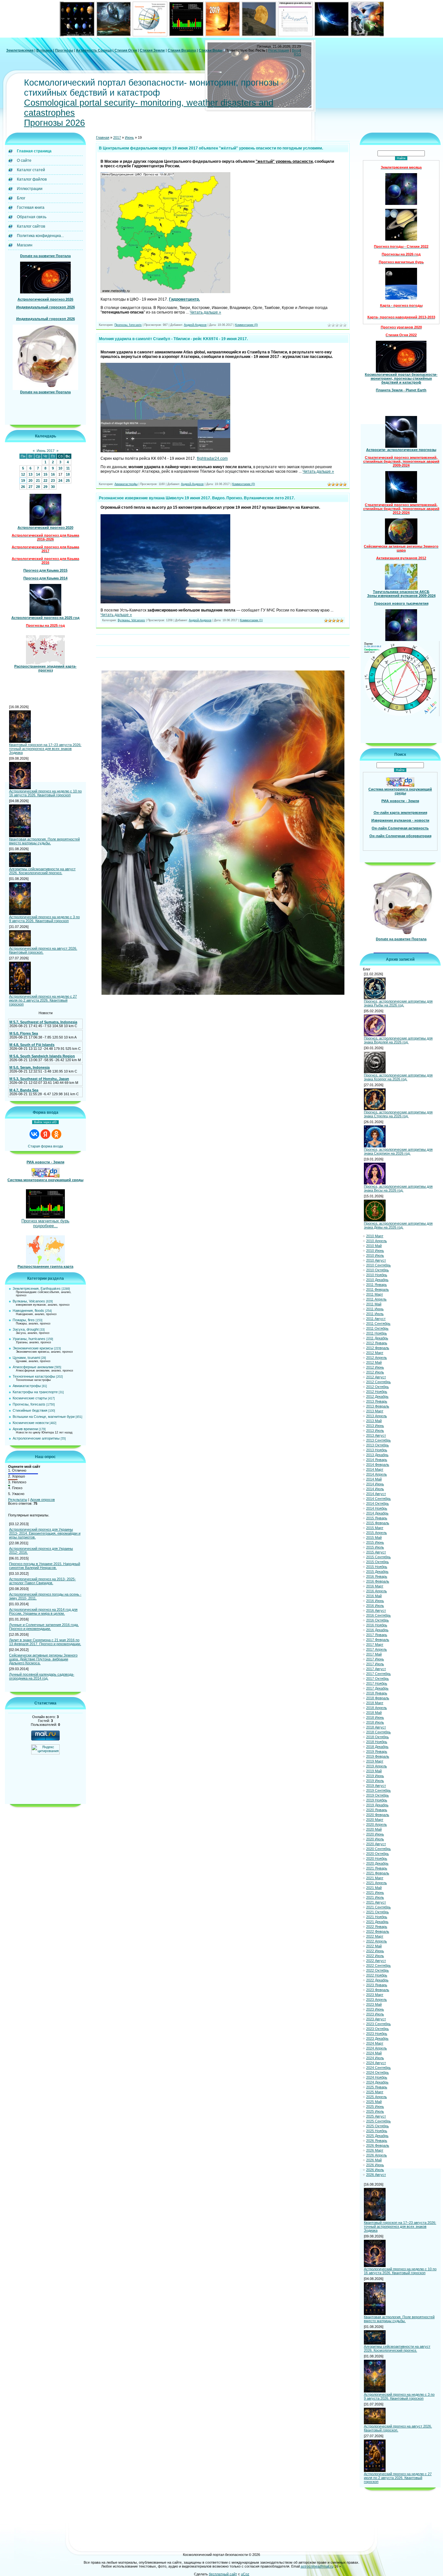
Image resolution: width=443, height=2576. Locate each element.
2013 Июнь (375, 1426)
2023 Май (374, 2004)
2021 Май (374, 1888)
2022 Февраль (378, 1931)
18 (68, 474)
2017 (117, 137)
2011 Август (376, 1319)
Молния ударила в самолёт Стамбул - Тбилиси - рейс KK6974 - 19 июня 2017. (173, 339)
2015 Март (375, 1528)
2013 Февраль (378, 1406)
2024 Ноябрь (377, 2077)
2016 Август (376, 1610)
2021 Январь (377, 1868)
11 (68, 468)
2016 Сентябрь (378, 1615)
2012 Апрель (377, 1358)
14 (38, 474)
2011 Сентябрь (378, 1324)
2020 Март (375, 1820)
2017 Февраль (378, 1640)
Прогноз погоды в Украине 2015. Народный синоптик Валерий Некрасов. (45, 1566)
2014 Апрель (377, 1474)
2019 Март (375, 1761)
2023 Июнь (375, 2009)
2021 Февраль (378, 1873)
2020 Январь (377, 1810)
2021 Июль (375, 1897)
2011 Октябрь (377, 1328)
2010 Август (376, 1260)
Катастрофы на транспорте (35, 1392)
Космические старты (30, 1398)
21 (38, 481)
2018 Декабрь (377, 1747)
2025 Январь (377, 2087)
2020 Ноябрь (377, 1858)
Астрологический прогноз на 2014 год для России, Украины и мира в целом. (43, 1611)
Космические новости (31, 1423)
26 (23, 487)
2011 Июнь (375, 1309)
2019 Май (374, 1771)
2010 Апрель (377, 1241)
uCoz (245, 2574)
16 (53, 474)
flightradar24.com (212, 458)
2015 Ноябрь (377, 1567)
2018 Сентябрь (378, 1732)
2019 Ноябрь (377, 1800)
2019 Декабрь (377, 1805)
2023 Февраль (378, 1990)
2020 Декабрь (377, 1863)
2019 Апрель (377, 1766)
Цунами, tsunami (26, 1358)
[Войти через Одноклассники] (56, 1134)
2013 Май (374, 1421)
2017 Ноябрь (377, 1683)
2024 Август (376, 2063)
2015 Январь (377, 1518)
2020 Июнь (375, 1834)
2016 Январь (377, 1576)
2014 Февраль (378, 1465)
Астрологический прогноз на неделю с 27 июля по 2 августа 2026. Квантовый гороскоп (43, 1000)
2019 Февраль (378, 1756)
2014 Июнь (375, 1484)
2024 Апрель (377, 2048)
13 (30, 474)
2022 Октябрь (377, 1970)
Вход (296, 50)
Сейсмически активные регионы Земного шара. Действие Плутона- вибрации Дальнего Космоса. (43, 1659)
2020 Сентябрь (378, 1849)
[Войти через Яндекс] (45, 1134)
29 (45, 487)
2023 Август (376, 2019)
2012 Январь (377, 1343)
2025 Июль (375, 2111)
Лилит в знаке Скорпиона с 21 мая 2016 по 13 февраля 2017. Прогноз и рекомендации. (45, 1642)
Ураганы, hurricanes (29, 1339)
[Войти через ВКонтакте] (34, 1134)
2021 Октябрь (377, 1912)
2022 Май (374, 1946)
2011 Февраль (377, 1289)
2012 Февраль (378, 1348)
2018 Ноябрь (377, 1742)
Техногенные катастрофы (34, 1376)
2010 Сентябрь (378, 1265)
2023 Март (375, 1995)
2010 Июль (375, 1255)
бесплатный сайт (223, 2574)
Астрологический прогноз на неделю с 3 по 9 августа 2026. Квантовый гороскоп (44, 919)
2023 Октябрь (377, 2029)
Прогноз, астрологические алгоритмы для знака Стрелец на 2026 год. (398, 1114)
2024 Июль (375, 2058)
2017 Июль (375, 1664)
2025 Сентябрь (378, 2121)
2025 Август (376, 2116)
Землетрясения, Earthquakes (37, 1288)
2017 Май (374, 1654)
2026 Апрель (377, 2155)
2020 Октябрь (377, 1854)
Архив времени (25, 1429)
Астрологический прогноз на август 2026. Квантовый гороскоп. (43, 950)
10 (60, 468)
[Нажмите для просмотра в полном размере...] (165, 292)
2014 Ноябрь (377, 1508)
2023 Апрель (377, 2000)
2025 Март (375, 2092)
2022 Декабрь (377, 1980)
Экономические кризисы (33, 1348)
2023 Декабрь (377, 2038)
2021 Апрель (377, 1883)
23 (53, 481)
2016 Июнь (375, 1601)
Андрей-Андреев (195, 325)
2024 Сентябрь (378, 2068)
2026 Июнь (375, 2165)
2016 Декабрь (377, 1630)
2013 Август (376, 1435)
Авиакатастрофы (27, 1386)
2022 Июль (375, 1956)
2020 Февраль (378, 1815)
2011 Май (374, 1304)
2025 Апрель (377, 2097)
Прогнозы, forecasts (29, 1404)
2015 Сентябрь (378, 1557)
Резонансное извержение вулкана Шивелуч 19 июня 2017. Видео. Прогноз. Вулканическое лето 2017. (197, 498)
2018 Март (375, 1703)
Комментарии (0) (246, 325)
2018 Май (374, 1713)
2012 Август (376, 1377)
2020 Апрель (377, 1824)
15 (45, 474)
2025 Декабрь (377, 2136)
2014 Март (375, 1469)
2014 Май (374, 1479)
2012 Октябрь (377, 1387)
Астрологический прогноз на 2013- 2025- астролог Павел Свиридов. (42, 1581)
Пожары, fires (24, 1320)
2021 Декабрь (377, 1922)
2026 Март (375, 2150)
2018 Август (376, 1727)
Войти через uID (45, 1122)
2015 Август (376, 1552)
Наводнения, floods (28, 1311)
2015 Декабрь (377, 1572)
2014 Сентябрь (378, 1499)
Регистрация (279, 50)
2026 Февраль (378, 2145)
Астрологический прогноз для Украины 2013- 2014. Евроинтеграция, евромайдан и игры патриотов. (45, 1533)
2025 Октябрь (377, 2126)
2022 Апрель (377, 1941)
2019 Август (376, 1786)
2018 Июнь (375, 1717)
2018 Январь (377, 1693)
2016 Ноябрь (377, 1625)
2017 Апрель (377, 1649)
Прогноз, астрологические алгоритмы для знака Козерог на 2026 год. (398, 1077)
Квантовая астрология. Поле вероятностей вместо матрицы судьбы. (44, 841)
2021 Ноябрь (377, 1917)
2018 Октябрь (377, 1737)
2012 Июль (375, 1372)
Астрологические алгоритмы (36, 1438)
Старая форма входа (45, 1146)
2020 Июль (375, 1839)
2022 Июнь (375, 1951)
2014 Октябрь (377, 1503)
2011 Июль (375, 1314)
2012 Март (375, 1353)
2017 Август (376, 1669)
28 (38, 487)
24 (60, 481)
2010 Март (375, 1236)
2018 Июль (375, 1722)
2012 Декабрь (377, 1396)
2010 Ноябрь (377, 1275)
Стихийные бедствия (30, 1410)
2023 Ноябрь (377, 2034)
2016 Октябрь (377, 1620)
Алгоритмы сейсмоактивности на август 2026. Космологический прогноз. (42, 871)
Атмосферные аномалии (33, 1367)
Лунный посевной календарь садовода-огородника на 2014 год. (42, 1676)
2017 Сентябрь (378, 1674)
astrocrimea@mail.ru (317, 2566)
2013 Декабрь (377, 1455)
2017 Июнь (375, 1659)
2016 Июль (375, 1606)
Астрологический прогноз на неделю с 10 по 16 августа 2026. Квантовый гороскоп (45, 793)
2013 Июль (375, 1430)
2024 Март (375, 2043)
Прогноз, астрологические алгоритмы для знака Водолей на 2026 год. (398, 1040)
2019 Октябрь (377, 1795)
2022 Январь (377, 1927)
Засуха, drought (26, 1329)
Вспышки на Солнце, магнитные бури (44, 1417)
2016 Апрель (377, 1591)
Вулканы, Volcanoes (29, 1301)
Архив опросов (42, 1500)
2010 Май (374, 1246)
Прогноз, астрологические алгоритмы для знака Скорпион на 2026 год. (398, 1151)
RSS (297, 54)
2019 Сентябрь (378, 1790)
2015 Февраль (378, 1523)
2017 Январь (377, 1635)
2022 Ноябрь (377, 1975)
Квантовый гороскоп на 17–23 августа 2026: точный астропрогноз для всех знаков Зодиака (45, 749)
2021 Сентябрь (378, 1907)
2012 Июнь (375, 1367)
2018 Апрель (377, 1708)
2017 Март (375, 1644)
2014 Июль (375, 1489)
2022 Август (376, 1961)
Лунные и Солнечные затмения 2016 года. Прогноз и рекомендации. (44, 1627)
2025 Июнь (375, 2107)
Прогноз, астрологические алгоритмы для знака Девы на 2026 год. (398, 1225)
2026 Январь (377, 2141)
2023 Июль (375, 2014)
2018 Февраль (378, 1698)
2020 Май (374, 1829)
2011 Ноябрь (377, 1333)
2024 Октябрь (377, 2072)
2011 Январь (377, 1285)
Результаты (18, 1500)
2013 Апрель (377, 1416)
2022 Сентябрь (378, 1965)
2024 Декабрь (377, 2082)
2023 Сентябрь (378, 2024)
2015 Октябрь (377, 1562)
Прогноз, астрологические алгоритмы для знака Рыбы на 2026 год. (398, 1003)
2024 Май (374, 2053)
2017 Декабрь (377, 1688)
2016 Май (374, 1596)
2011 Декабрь (377, 1338)
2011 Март (375, 1294)
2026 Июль (375, 2170)
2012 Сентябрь (378, 1382)
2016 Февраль (378, 1581)
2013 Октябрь (377, 1445)
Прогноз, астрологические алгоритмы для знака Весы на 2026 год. (398, 1188)
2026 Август (376, 2175)
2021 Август (376, 1902)
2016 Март (375, 1586)
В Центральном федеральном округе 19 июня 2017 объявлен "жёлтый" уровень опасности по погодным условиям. (211, 148)
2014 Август (376, 1494)
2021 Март (375, 1878)
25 (68, 481)
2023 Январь (377, 1985)
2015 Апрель (377, 1533)
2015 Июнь (375, 1542)
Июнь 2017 (46, 451)
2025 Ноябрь (377, 2131)
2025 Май (374, 2102)
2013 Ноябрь (377, 1450)
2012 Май (374, 1362)
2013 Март (375, 1411)
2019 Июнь (375, 1776)
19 (23, 481)
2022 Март (375, 1936)
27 (30, 487)
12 (23, 474)
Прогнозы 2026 (54, 123)
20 (30, 481)
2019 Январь (377, 1751)
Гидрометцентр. (184, 299)
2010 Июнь (375, 1251)
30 (53, 487)
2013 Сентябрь (378, 1440)
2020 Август (376, 1844)
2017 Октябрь (377, 1679)
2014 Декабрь (377, 1513)
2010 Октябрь (377, 1270)
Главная (103, 137)
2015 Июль (375, 1547)
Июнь (129, 137)
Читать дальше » (205, 312)
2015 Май (374, 1537)
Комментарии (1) (251, 620)
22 (45, 481)
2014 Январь (377, 1460)
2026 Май (374, 2160)
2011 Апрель (376, 1299)
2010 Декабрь (377, 1280)
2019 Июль (375, 1781)
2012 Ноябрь (377, 1392)
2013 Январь (377, 1401)
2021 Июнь (375, 1893)
